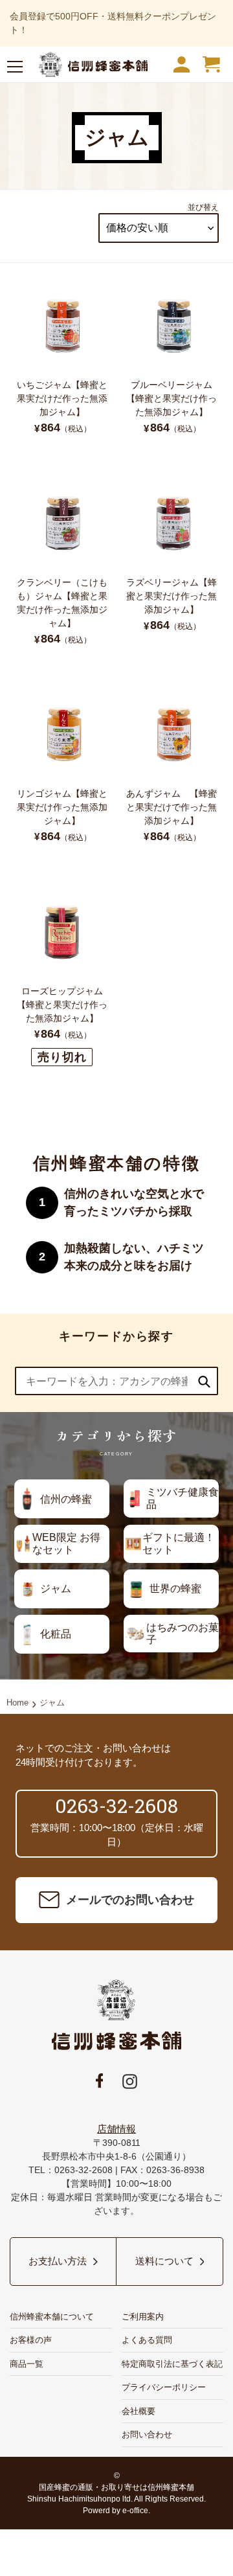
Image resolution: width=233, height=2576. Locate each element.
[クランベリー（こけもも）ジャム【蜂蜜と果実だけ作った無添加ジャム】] (62, 568)
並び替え (203, 207)
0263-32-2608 (116, 1806)
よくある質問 (147, 2340)
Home (17, 1703)
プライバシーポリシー (164, 2387)
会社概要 (139, 2411)
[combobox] (116, 1381)
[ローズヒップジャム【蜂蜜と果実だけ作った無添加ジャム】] (62, 979)
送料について (164, 2261)
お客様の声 (31, 2340)
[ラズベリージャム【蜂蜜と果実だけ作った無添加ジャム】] (171, 562)
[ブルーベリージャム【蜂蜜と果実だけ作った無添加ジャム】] (171, 365)
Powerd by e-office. (116, 2511)
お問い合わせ (147, 2434)
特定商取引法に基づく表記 (172, 2364)
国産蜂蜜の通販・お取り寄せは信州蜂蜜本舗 (116, 2487)
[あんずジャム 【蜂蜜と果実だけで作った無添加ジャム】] (171, 773)
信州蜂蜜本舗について (52, 2317)
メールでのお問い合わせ (130, 1900)
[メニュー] (15, 69)
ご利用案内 (143, 2317)
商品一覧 (27, 2364)
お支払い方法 (58, 2261)
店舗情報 (116, 2129)
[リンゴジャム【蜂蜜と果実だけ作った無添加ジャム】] (62, 773)
